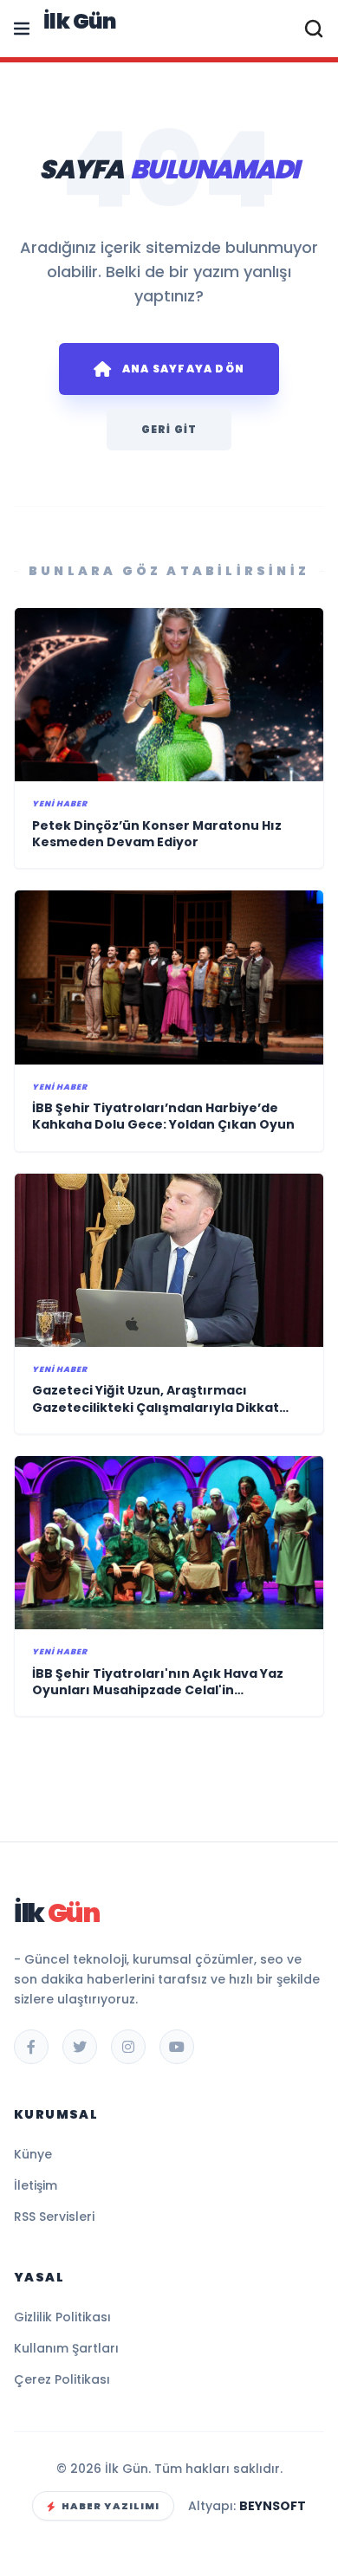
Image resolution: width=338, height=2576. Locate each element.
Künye (33, 2154)
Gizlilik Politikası (62, 2317)
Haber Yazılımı (110, 2506)
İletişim (36, 2185)
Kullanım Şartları (66, 2348)
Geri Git (169, 429)
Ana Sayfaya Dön (183, 369)
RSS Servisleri (54, 2217)
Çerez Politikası (62, 2379)
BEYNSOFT (273, 2506)
